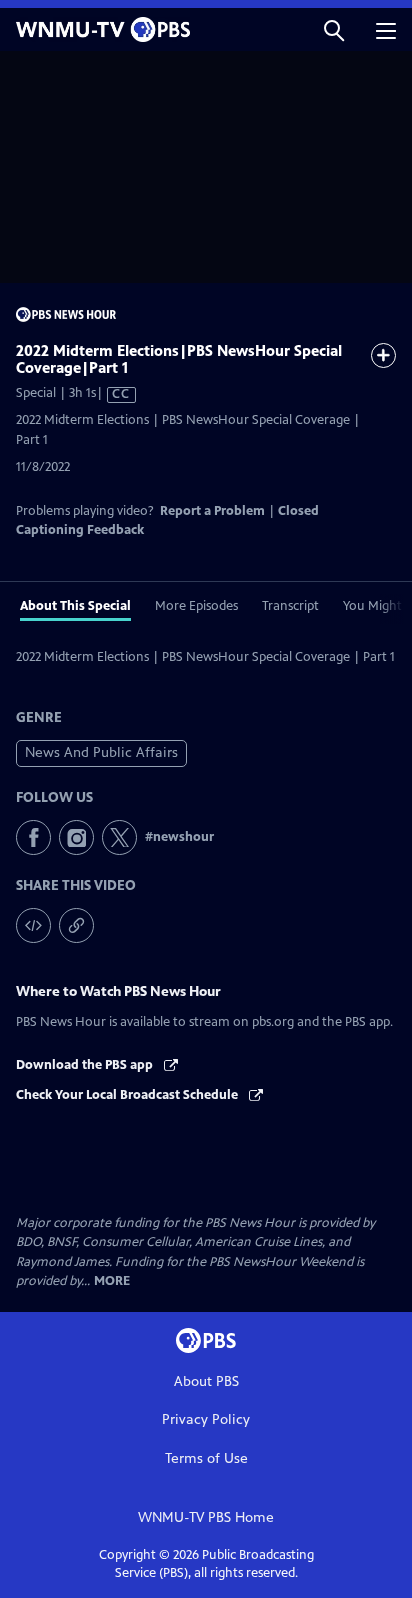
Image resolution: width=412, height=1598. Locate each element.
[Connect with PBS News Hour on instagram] (76, 837)
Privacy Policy (206, 1419)
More (112, 1281)
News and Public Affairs (101, 752)
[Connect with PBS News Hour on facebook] (33, 837)
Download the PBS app (86, 1065)
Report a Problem (212, 511)
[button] (334, 29)
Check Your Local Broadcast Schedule (128, 1095)
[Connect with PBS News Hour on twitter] (119, 837)
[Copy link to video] (76, 925)
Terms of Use (206, 1458)
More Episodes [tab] (196, 606)
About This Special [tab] (75, 606)
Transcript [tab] (290, 606)
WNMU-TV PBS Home (206, 1517)
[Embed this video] (33, 925)
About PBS (206, 1381)
